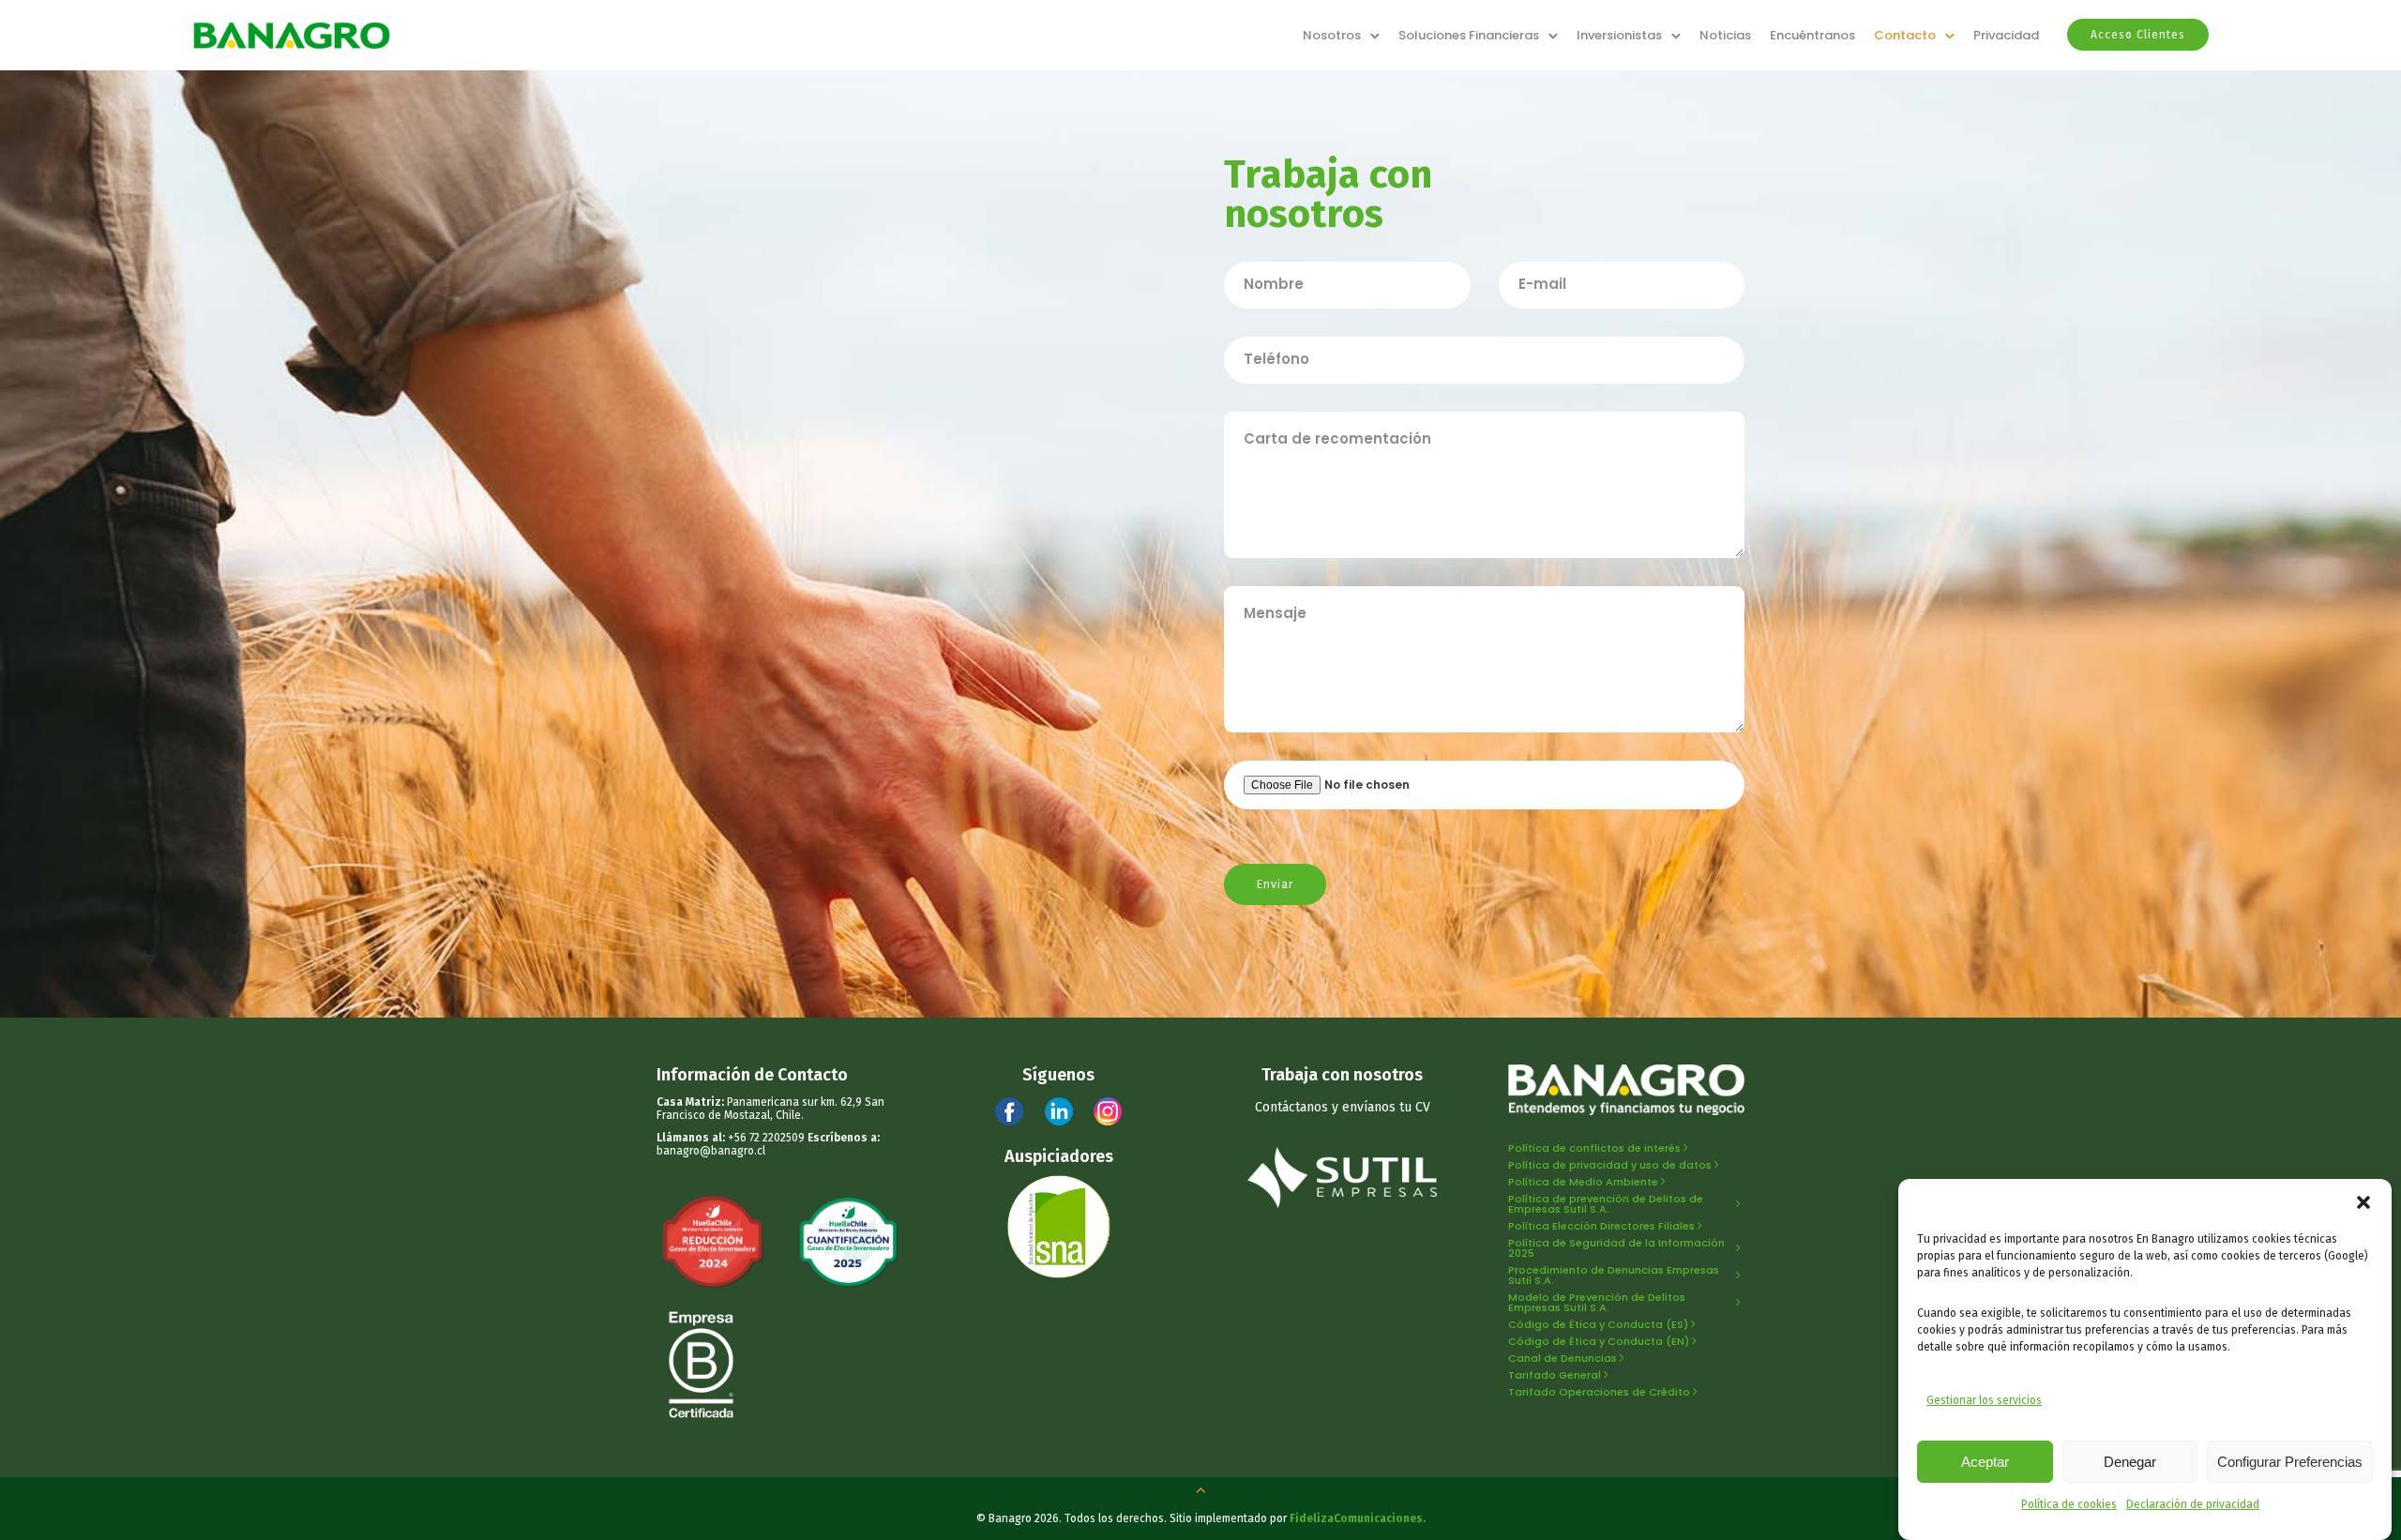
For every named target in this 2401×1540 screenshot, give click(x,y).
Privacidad (2006, 35)
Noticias (1725, 35)
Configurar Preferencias (2290, 1462)
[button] (2363, 1202)
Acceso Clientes (2138, 35)
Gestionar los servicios (1984, 1400)
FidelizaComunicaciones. (1358, 1518)
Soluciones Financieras (1469, 35)
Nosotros (1332, 35)
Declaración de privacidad (2193, 1504)
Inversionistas (1619, 35)
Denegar (2130, 1462)
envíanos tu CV (1386, 1107)
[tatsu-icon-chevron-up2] (1200, 1489)
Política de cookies (2069, 1504)
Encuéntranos (1812, 35)
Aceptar (1985, 1462)
